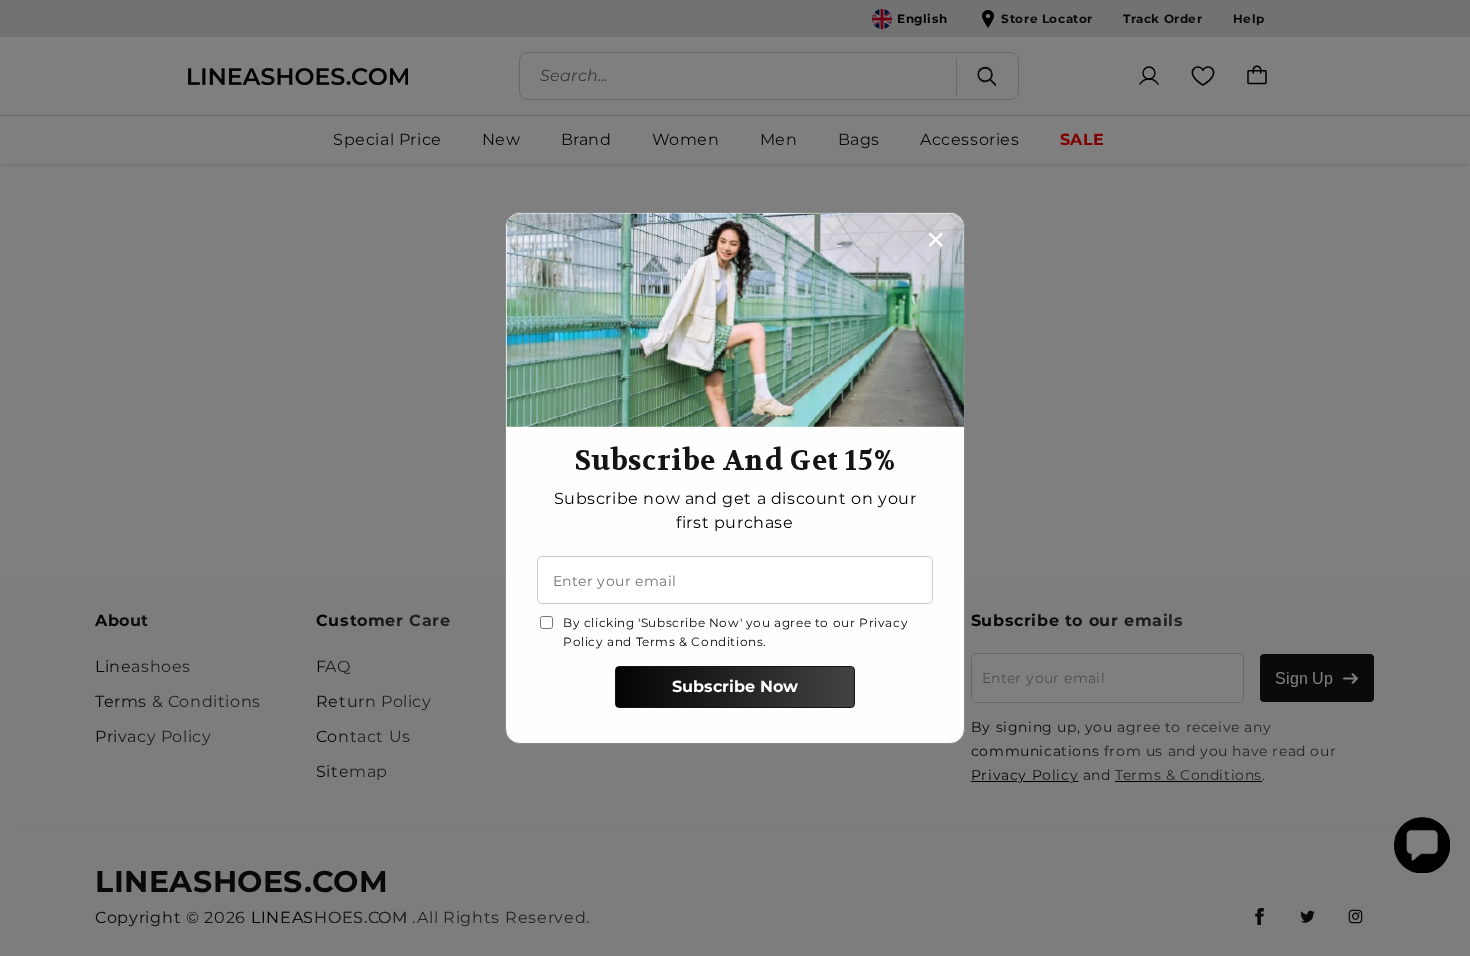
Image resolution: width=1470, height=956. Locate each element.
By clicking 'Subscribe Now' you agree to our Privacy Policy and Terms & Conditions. (735, 632)
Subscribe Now (735, 686)
